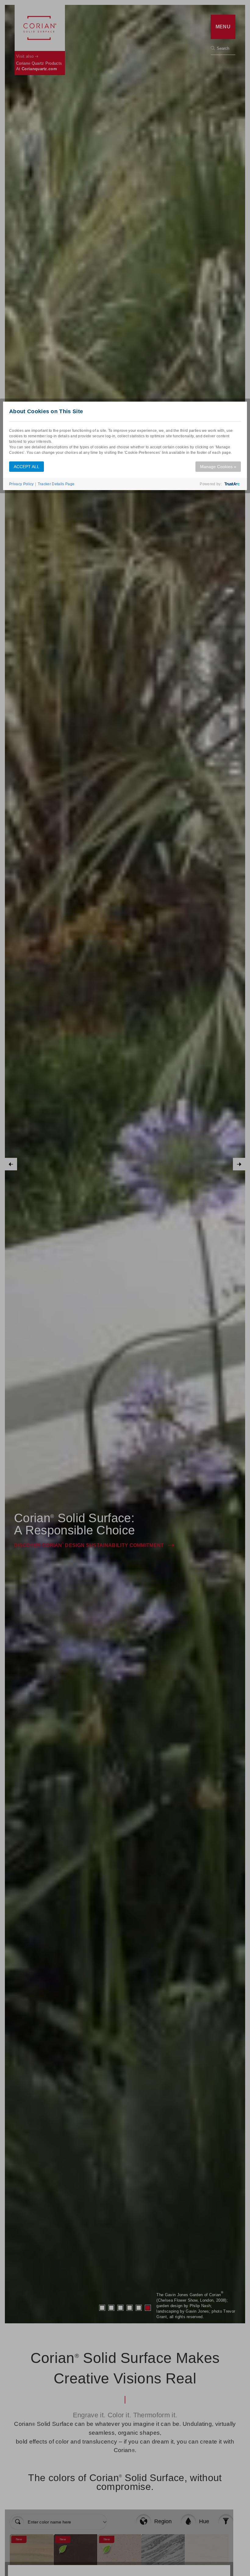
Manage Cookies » (218, 467)
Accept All (27, 467)
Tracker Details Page (56, 484)
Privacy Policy (21, 484)
